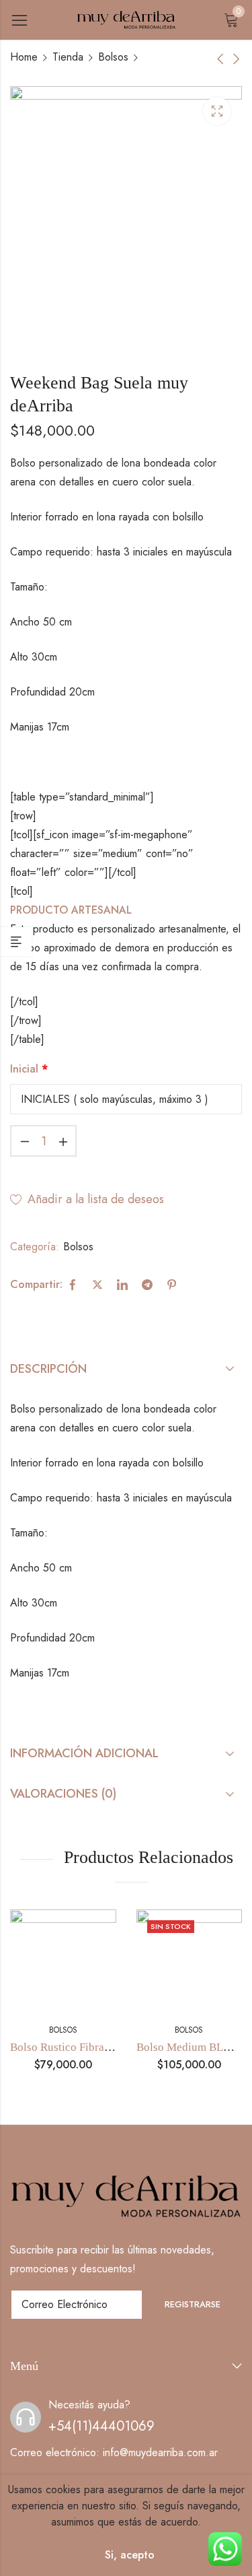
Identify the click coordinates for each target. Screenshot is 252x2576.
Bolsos (113, 57)
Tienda (68, 57)
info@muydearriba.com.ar (160, 2452)
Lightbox (217, 111)
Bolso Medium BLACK (192, 2047)
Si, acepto (130, 2555)
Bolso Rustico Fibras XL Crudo (84, 2047)
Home (24, 57)
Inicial (29, 1069)
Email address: (77, 2305)
